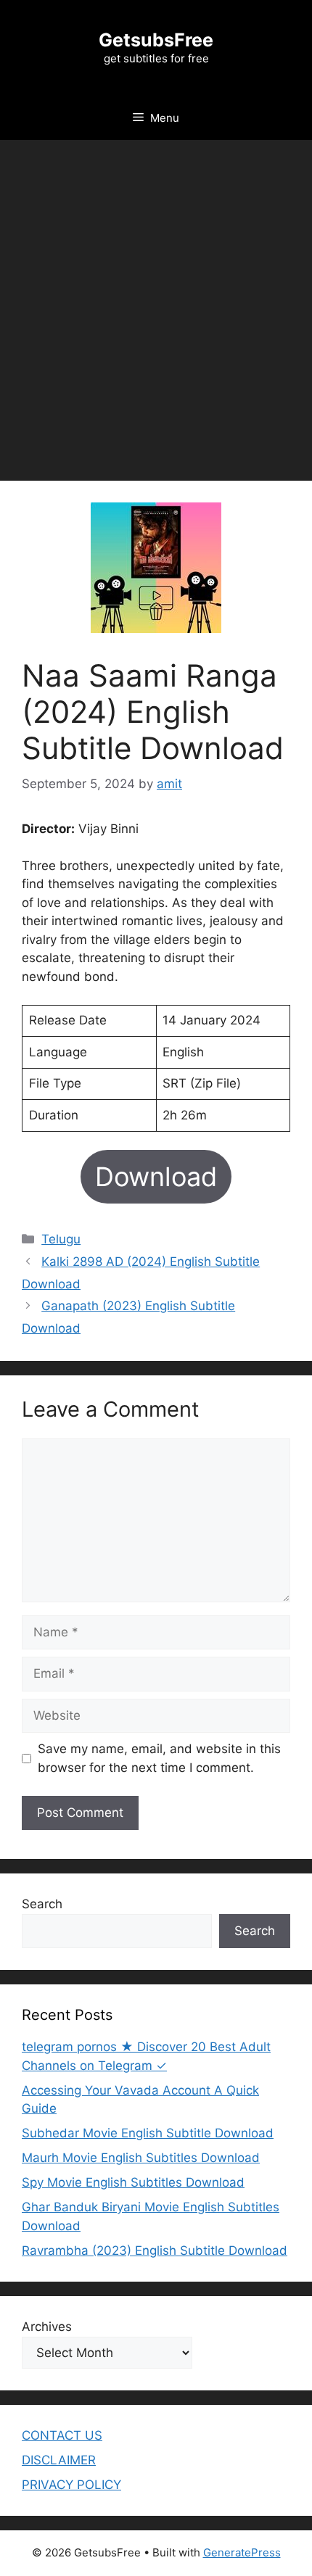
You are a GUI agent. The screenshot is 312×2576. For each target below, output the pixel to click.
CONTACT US (62, 2435)
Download (156, 1177)
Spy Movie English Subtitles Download (133, 2182)
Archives (47, 2327)
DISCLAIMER (59, 2460)
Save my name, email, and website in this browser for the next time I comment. (159, 1758)
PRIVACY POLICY (71, 2485)
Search (42, 1904)
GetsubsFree (156, 40)
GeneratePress (242, 2552)
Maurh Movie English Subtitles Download (141, 2158)
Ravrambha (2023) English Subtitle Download (155, 2250)
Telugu (61, 1239)
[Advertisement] (156, 303)
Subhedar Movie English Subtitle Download (148, 2133)
